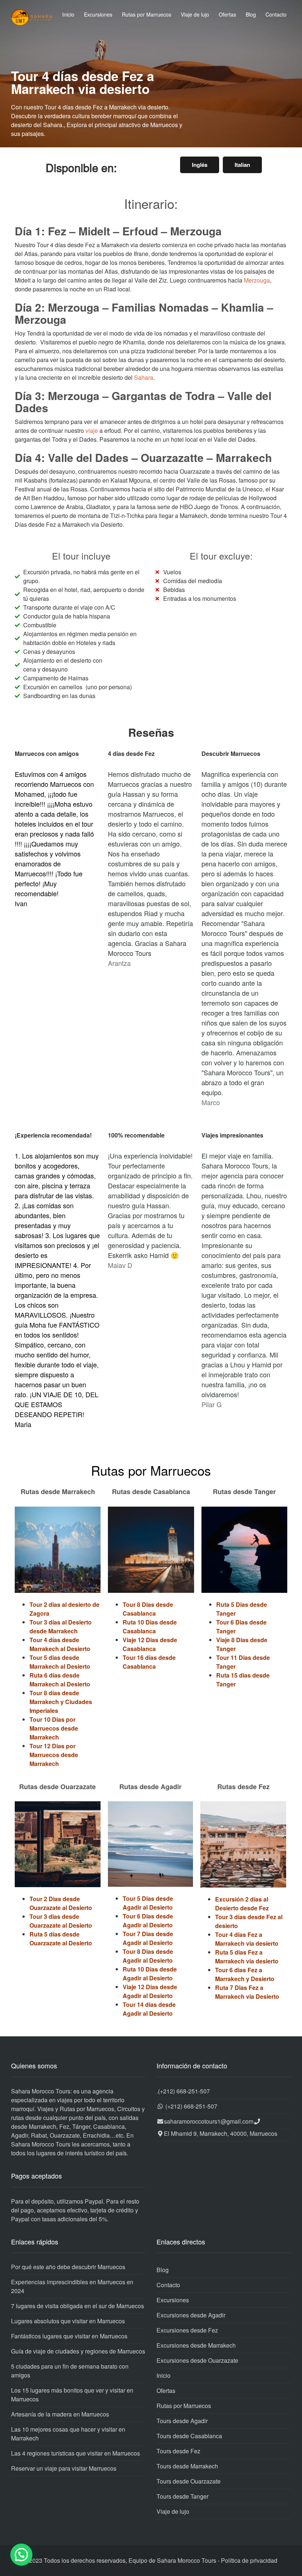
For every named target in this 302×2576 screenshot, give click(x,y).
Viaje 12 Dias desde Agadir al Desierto (150, 1991)
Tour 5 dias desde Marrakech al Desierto (60, 1662)
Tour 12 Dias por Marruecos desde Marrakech (54, 1755)
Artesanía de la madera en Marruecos (60, 2414)
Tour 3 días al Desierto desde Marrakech (61, 1627)
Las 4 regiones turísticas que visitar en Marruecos (75, 2453)
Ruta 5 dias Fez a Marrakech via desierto (247, 1957)
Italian (242, 165)
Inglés (200, 165)
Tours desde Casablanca (189, 2436)
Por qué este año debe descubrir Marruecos (68, 2267)
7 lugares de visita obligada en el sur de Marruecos (78, 2306)
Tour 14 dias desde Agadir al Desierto (149, 2009)
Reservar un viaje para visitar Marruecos (64, 2468)
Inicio (68, 14)
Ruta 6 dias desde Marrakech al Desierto (60, 1680)
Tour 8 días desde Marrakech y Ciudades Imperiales (61, 1702)
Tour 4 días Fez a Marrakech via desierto (247, 1939)
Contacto (276, 14)
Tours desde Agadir (182, 2421)
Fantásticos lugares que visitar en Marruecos (69, 2336)
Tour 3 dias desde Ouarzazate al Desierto (61, 1921)
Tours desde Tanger (182, 2496)
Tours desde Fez (178, 2451)
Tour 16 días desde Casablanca (149, 1662)
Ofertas (227, 14)
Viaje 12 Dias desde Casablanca (150, 1644)
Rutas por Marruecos (147, 14)
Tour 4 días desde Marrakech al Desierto (60, 1644)
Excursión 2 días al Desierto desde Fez (242, 1904)
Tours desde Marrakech (187, 2466)
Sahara (144, 377)
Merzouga (257, 280)
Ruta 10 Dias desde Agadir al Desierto (150, 1974)
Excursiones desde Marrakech (196, 2345)
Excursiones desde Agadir (191, 2315)
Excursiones (98, 14)
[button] (21, 2555)
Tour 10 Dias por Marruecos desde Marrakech (54, 1728)
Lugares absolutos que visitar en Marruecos (68, 2321)
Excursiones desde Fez (187, 2330)
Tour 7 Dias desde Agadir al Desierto (148, 1938)
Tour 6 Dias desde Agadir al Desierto (148, 1920)
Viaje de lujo (195, 14)
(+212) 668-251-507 (184, 2091)
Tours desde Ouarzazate (189, 2481)
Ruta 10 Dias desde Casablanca (150, 1627)
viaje (92, 430)
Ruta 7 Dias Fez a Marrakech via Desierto (247, 1992)
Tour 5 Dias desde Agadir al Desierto (148, 1903)
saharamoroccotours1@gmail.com (209, 2121)
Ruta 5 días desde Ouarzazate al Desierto (61, 1939)
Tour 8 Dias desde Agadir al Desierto (148, 1956)
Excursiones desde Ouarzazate (197, 2360)
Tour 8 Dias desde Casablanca (148, 1609)
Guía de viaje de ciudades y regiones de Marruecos (78, 2351)
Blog (251, 14)
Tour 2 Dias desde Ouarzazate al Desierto (61, 1903)
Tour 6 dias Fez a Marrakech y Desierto (245, 1974)
